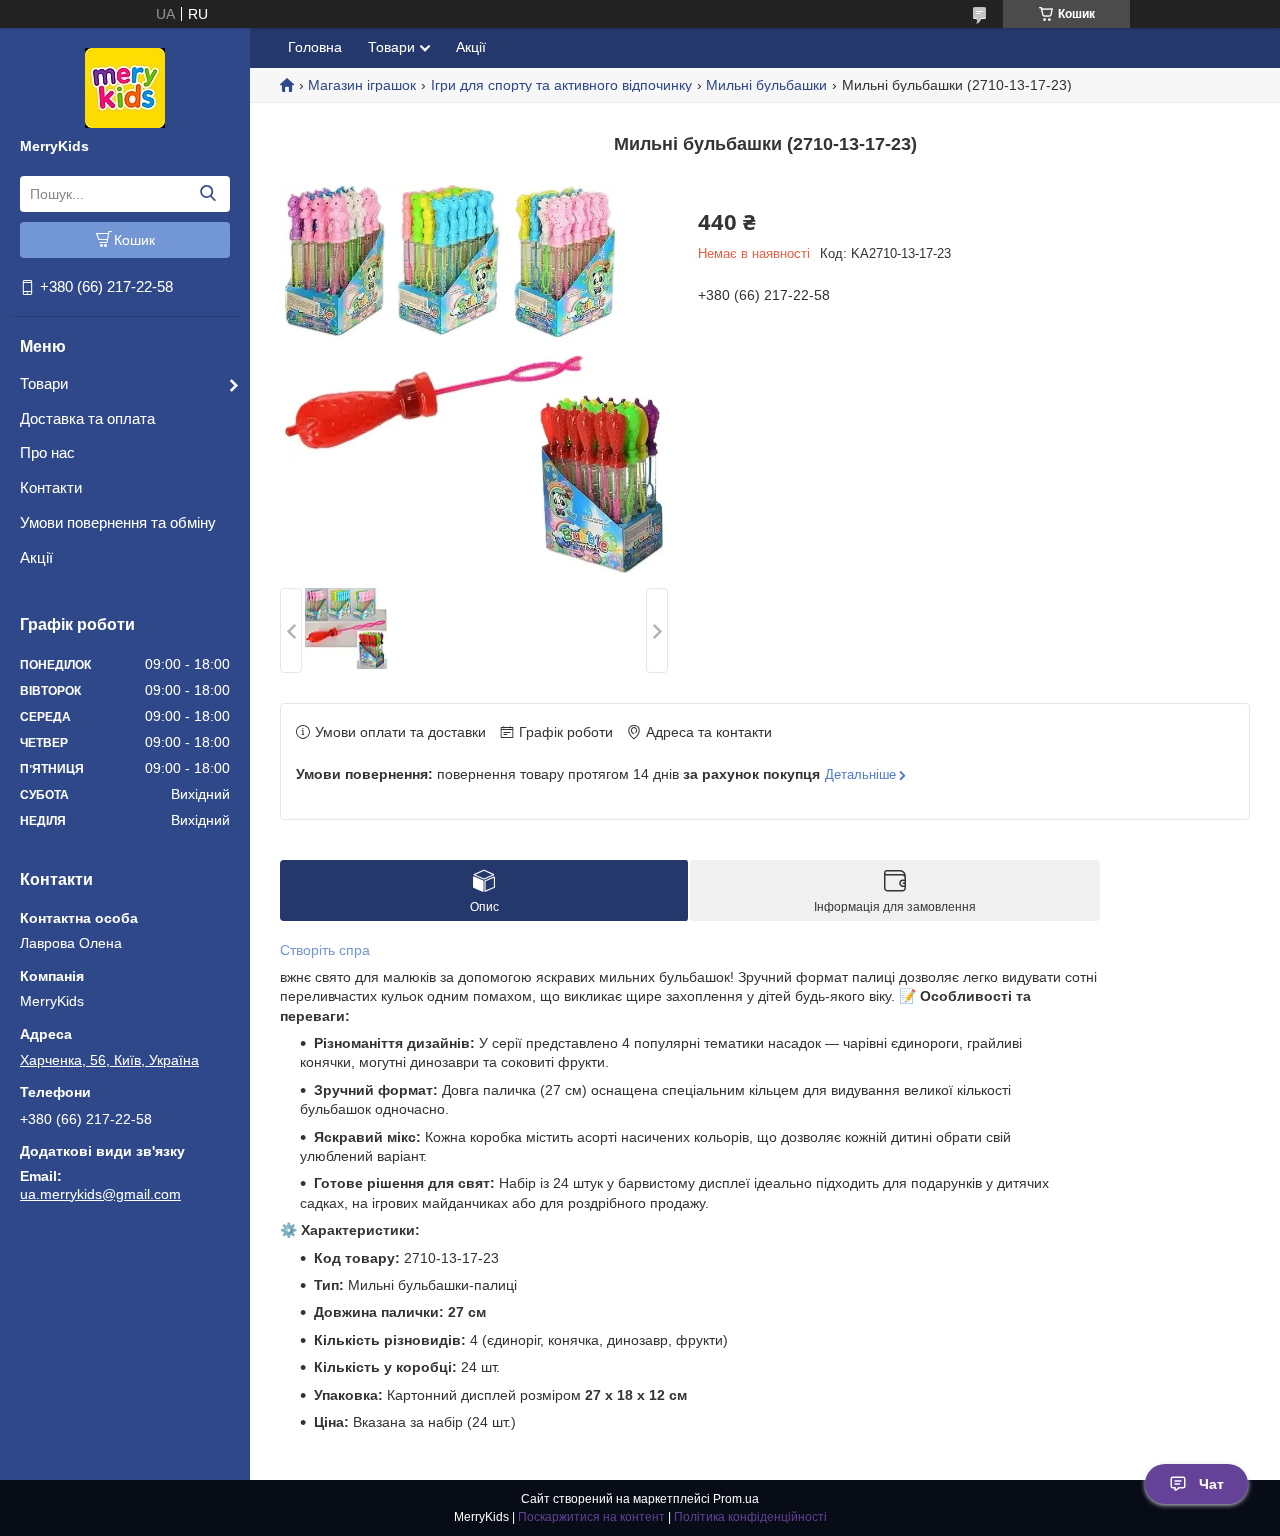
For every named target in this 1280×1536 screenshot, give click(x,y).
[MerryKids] (125, 87)
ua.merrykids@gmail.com (100, 1194)
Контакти (51, 487)
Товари (44, 383)
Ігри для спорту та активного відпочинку (561, 85)
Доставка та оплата (87, 418)
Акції (36, 557)
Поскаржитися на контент (591, 1517)
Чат (1211, 1484)
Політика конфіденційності (750, 1517)
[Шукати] (207, 194)
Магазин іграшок (362, 85)
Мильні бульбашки (766, 85)
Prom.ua (736, 1499)
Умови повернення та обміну (118, 522)
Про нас (47, 452)
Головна (315, 47)
